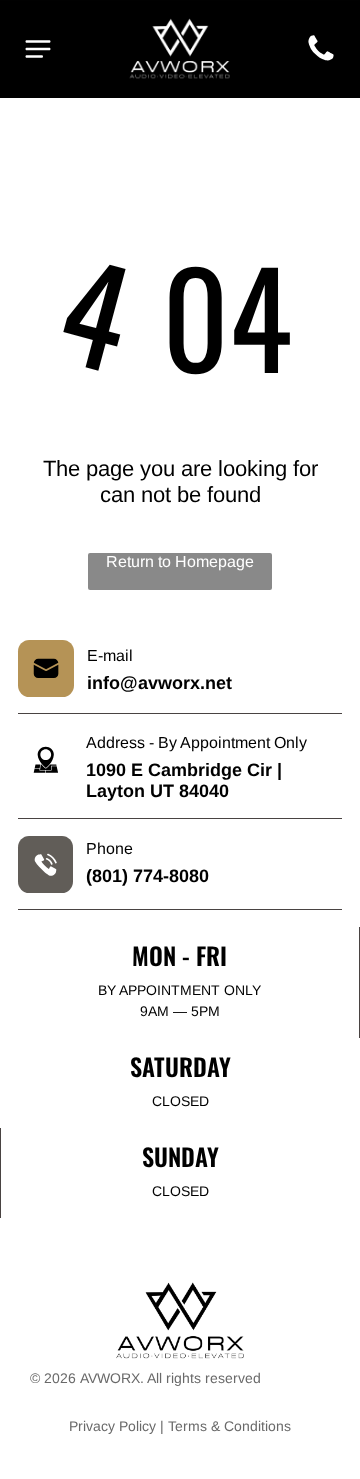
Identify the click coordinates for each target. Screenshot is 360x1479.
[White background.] (321, 59)
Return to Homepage (180, 561)
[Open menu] (38, 49)
